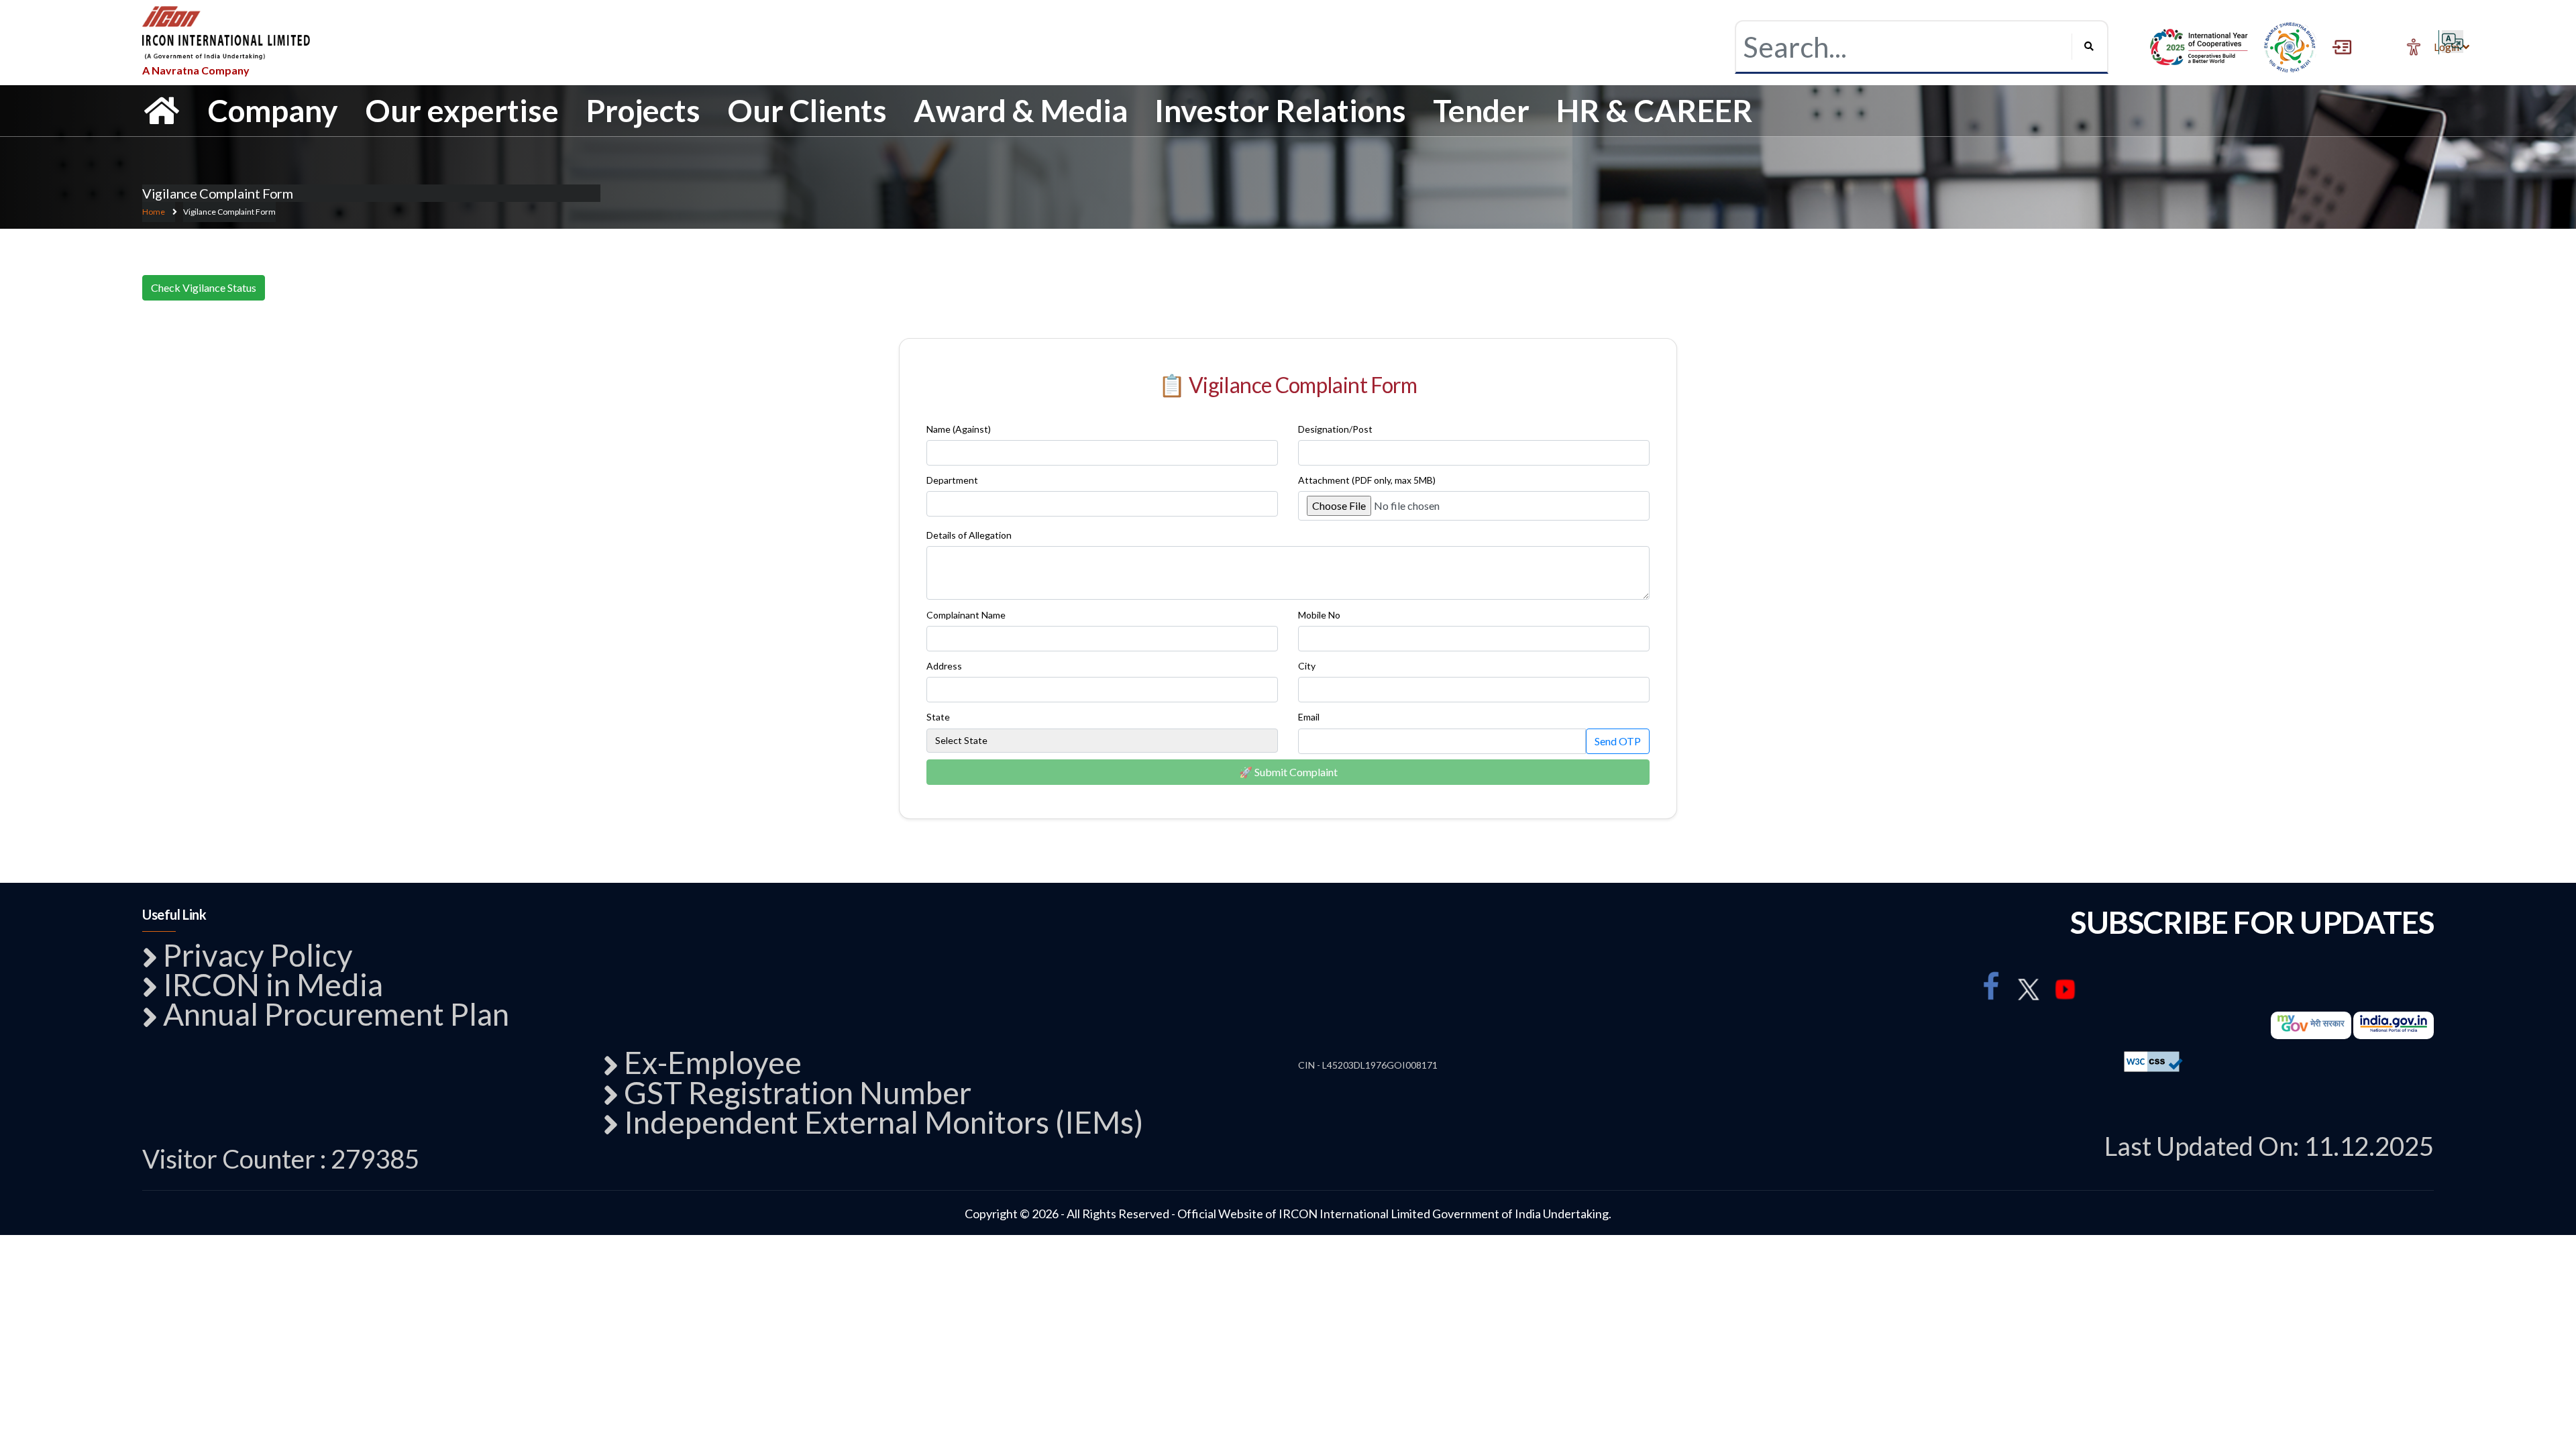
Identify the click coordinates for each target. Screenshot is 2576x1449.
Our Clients (807, 110)
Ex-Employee (713, 1062)
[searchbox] (1904, 47)
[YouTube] (2066, 990)
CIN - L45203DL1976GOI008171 (1368, 1065)
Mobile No (1319, 615)
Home (154, 212)
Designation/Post (1335, 429)
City (1307, 666)
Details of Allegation (969, 535)
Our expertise (462, 110)
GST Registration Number (798, 1092)
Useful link (174, 914)
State (938, 717)
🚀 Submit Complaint (1288, 772)
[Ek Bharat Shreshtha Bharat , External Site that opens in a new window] (2290, 47)
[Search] (2086, 46)
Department (952, 480)
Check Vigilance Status (204, 287)
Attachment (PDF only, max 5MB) (1367, 480)
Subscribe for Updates (2252, 922)
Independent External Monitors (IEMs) (883, 1122)
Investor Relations (1280, 110)
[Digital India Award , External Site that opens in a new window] (2199, 47)
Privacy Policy (258, 955)
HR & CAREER (1655, 110)
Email (1309, 717)
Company (273, 110)
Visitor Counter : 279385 (281, 1159)
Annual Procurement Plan (336, 1014)
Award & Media (1021, 110)
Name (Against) (959, 429)
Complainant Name (966, 615)
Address (944, 666)
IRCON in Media (273, 984)
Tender (1481, 110)
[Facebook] (1991, 986)
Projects (643, 110)
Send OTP (1618, 741)
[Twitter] (2028, 990)
